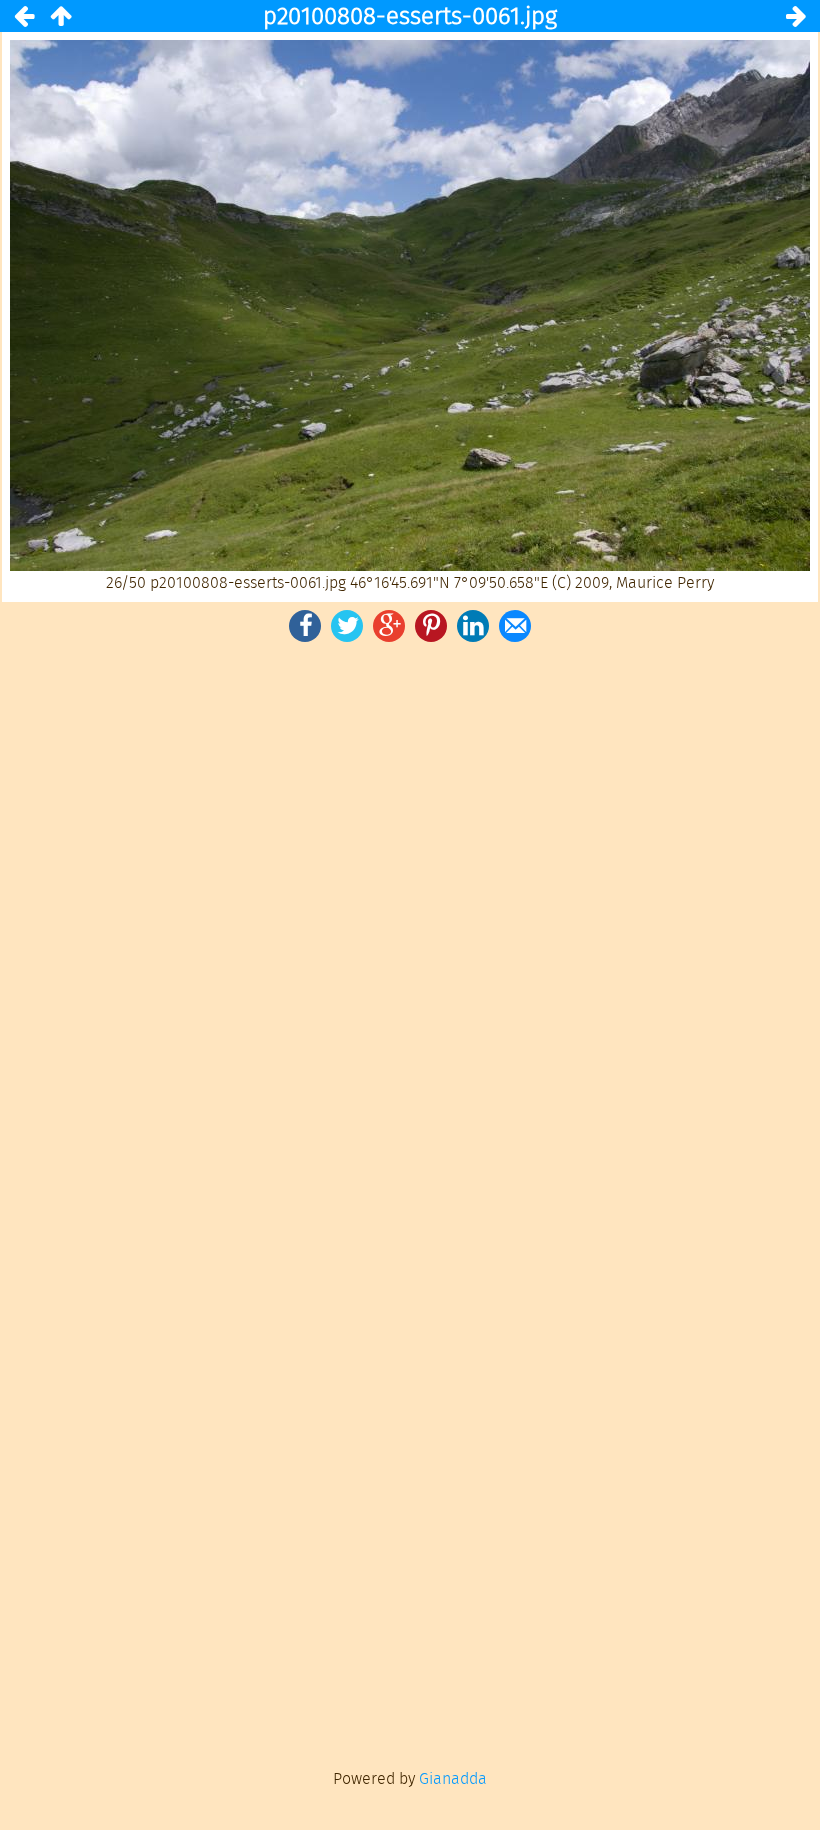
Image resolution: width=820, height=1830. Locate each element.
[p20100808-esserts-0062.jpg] (796, 16)
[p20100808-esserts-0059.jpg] (24, 16)
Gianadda (453, 1778)
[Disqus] (410, 923)
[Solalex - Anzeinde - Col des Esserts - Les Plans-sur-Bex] (60, 16)
